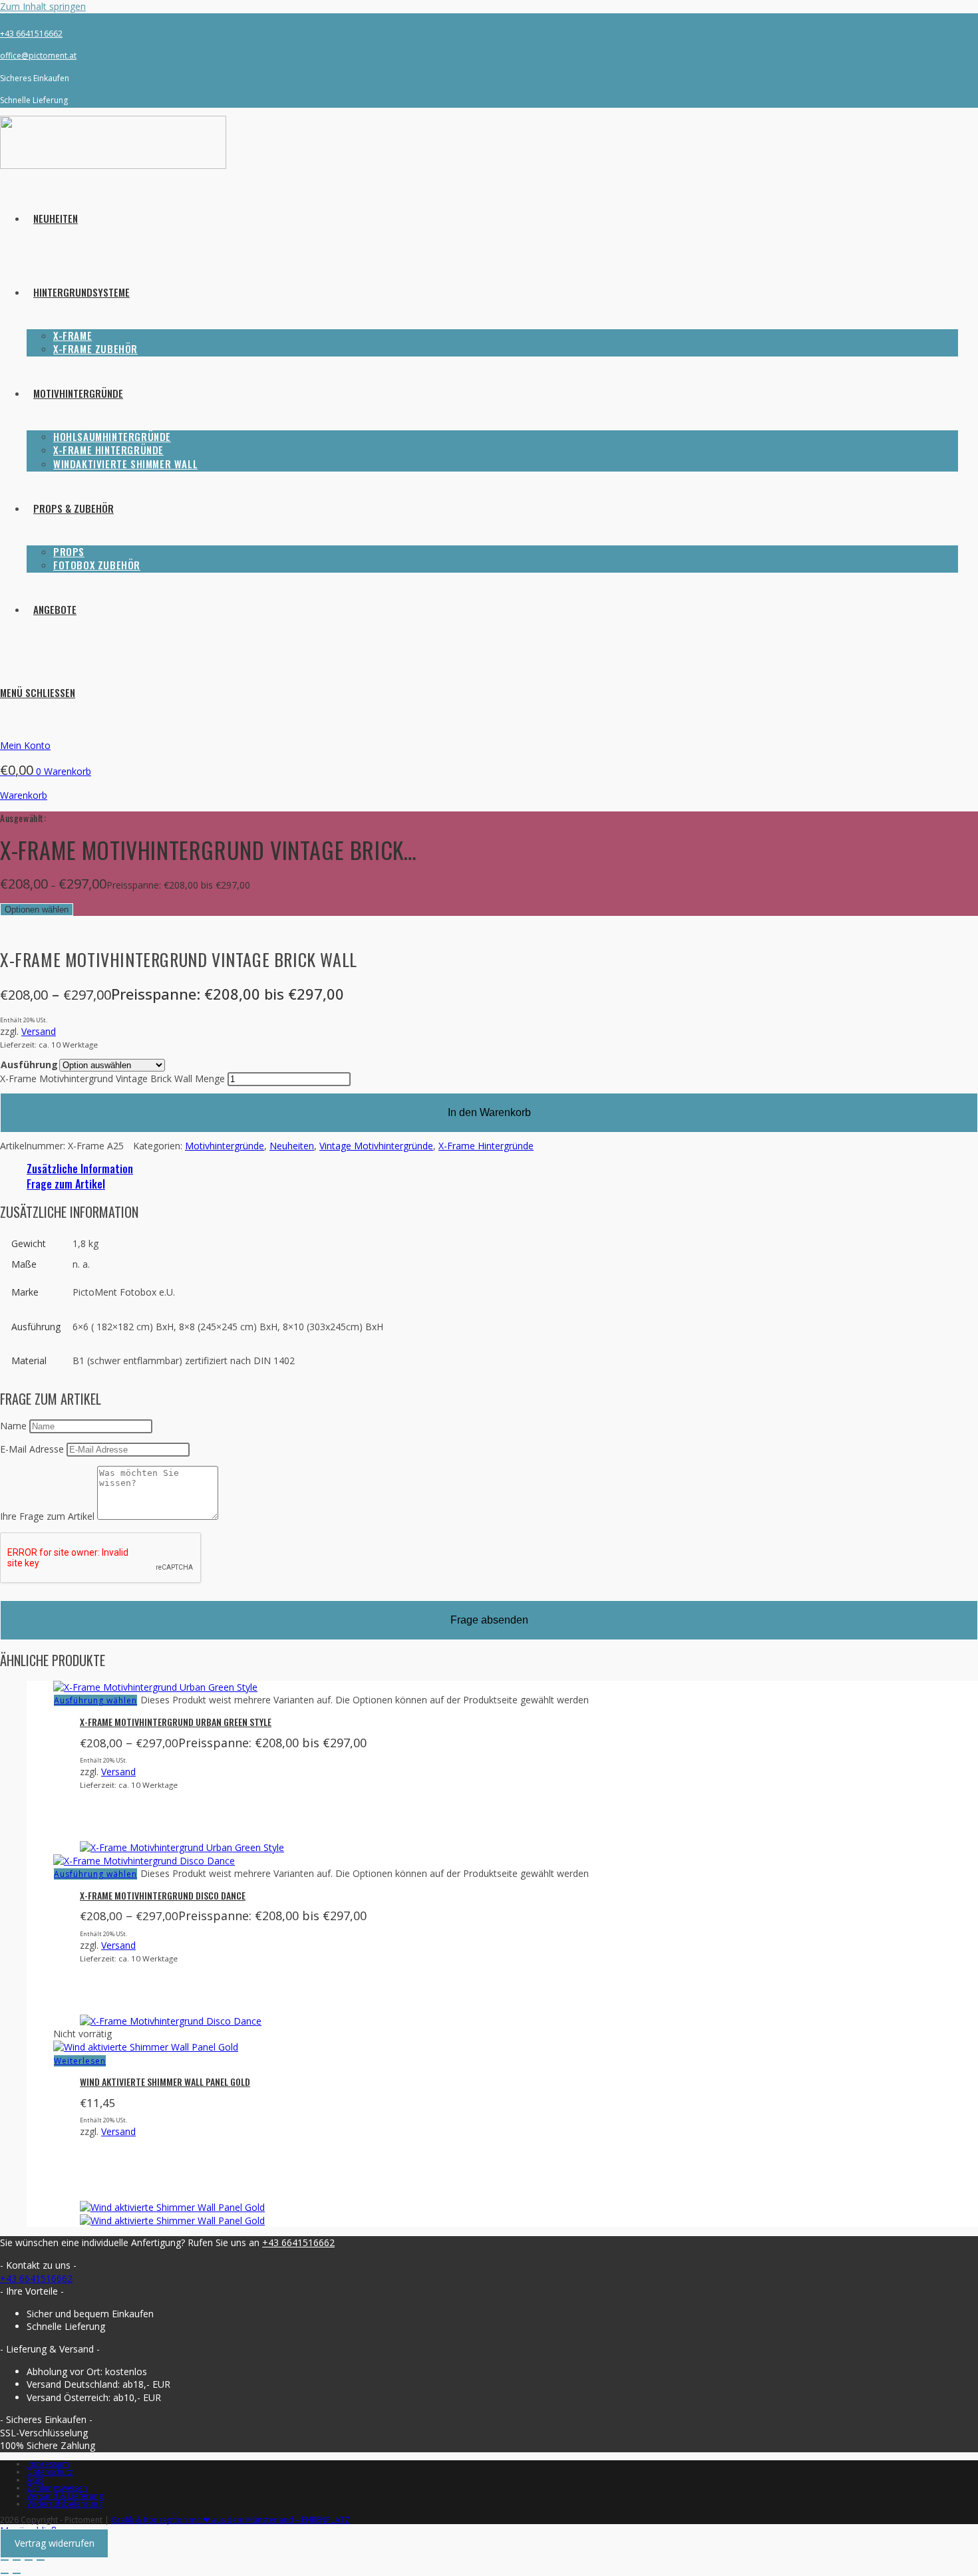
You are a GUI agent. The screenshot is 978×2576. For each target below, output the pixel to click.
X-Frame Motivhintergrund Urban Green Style (176, 1722)
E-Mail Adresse (32, 1449)
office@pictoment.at (38, 56)
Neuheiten (292, 1146)
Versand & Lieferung (65, 2496)
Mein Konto (25, 745)
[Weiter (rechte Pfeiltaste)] (17, 2573)
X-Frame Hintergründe (486, 1146)
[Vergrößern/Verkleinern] (5, 2560)
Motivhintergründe (225, 1146)
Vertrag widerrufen (55, 2544)
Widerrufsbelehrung (65, 2504)
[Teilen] (29, 2560)
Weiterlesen (80, 2061)
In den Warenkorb (489, 1112)
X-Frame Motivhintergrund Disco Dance (163, 1895)
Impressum (48, 2464)
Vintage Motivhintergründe (376, 1146)
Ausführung (29, 1065)
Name (13, 1426)
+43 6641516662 (31, 34)
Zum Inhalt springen (43, 6)
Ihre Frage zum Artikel (47, 1516)
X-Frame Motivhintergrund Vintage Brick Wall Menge (112, 1078)
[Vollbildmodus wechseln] (17, 2560)
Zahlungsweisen (57, 2488)
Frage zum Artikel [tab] (66, 1184)
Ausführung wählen (95, 1700)
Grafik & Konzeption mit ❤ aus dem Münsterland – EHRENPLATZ (231, 2520)
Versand (39, 1031)
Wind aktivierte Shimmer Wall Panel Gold (165, 2081)
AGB (35, 2480)
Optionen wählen (37, 910)
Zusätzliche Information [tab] (80, 1169)
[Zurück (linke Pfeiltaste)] (5, 2573)
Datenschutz (50, 2472)
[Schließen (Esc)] (41, 2560)
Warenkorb (24, 795)
